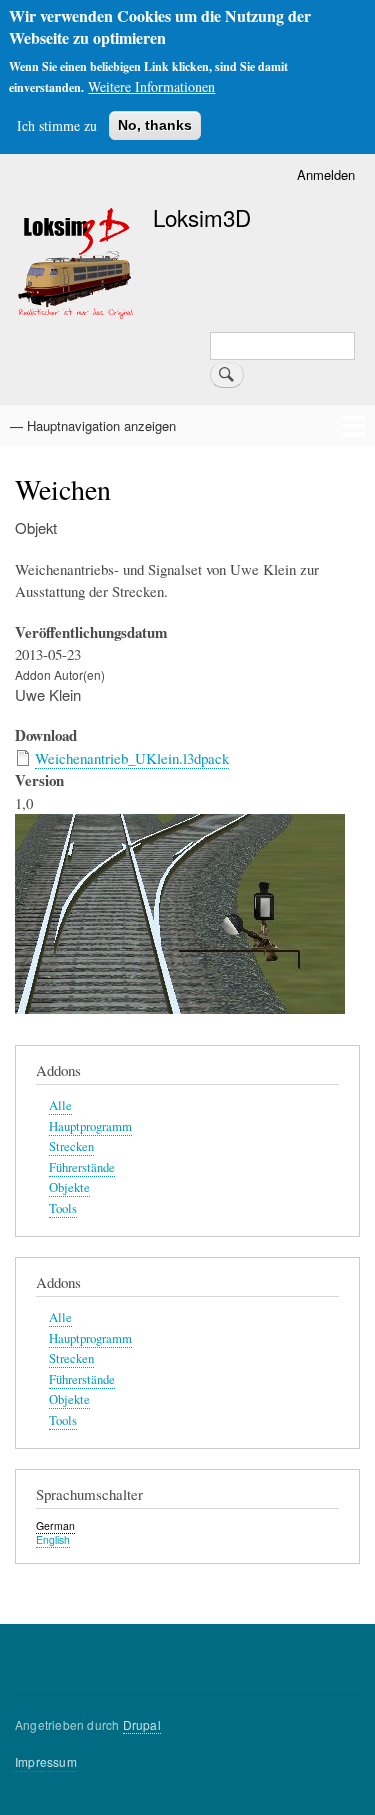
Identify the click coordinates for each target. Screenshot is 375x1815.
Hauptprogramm (90, 1126)
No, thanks (155, 125)
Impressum (46, 1761)
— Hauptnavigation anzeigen (93, 425)
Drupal (142, 1724)
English (53, 1539)
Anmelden (326, 174)
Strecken (71, 1146)
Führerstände (82, 1167)
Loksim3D (202, 217)
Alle (60, 1105)
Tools (63, 1208)
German (55, 1525)
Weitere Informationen (151, 86)
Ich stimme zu (57, 125)
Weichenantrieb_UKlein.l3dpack (132, 758)
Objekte (69, 1187)
